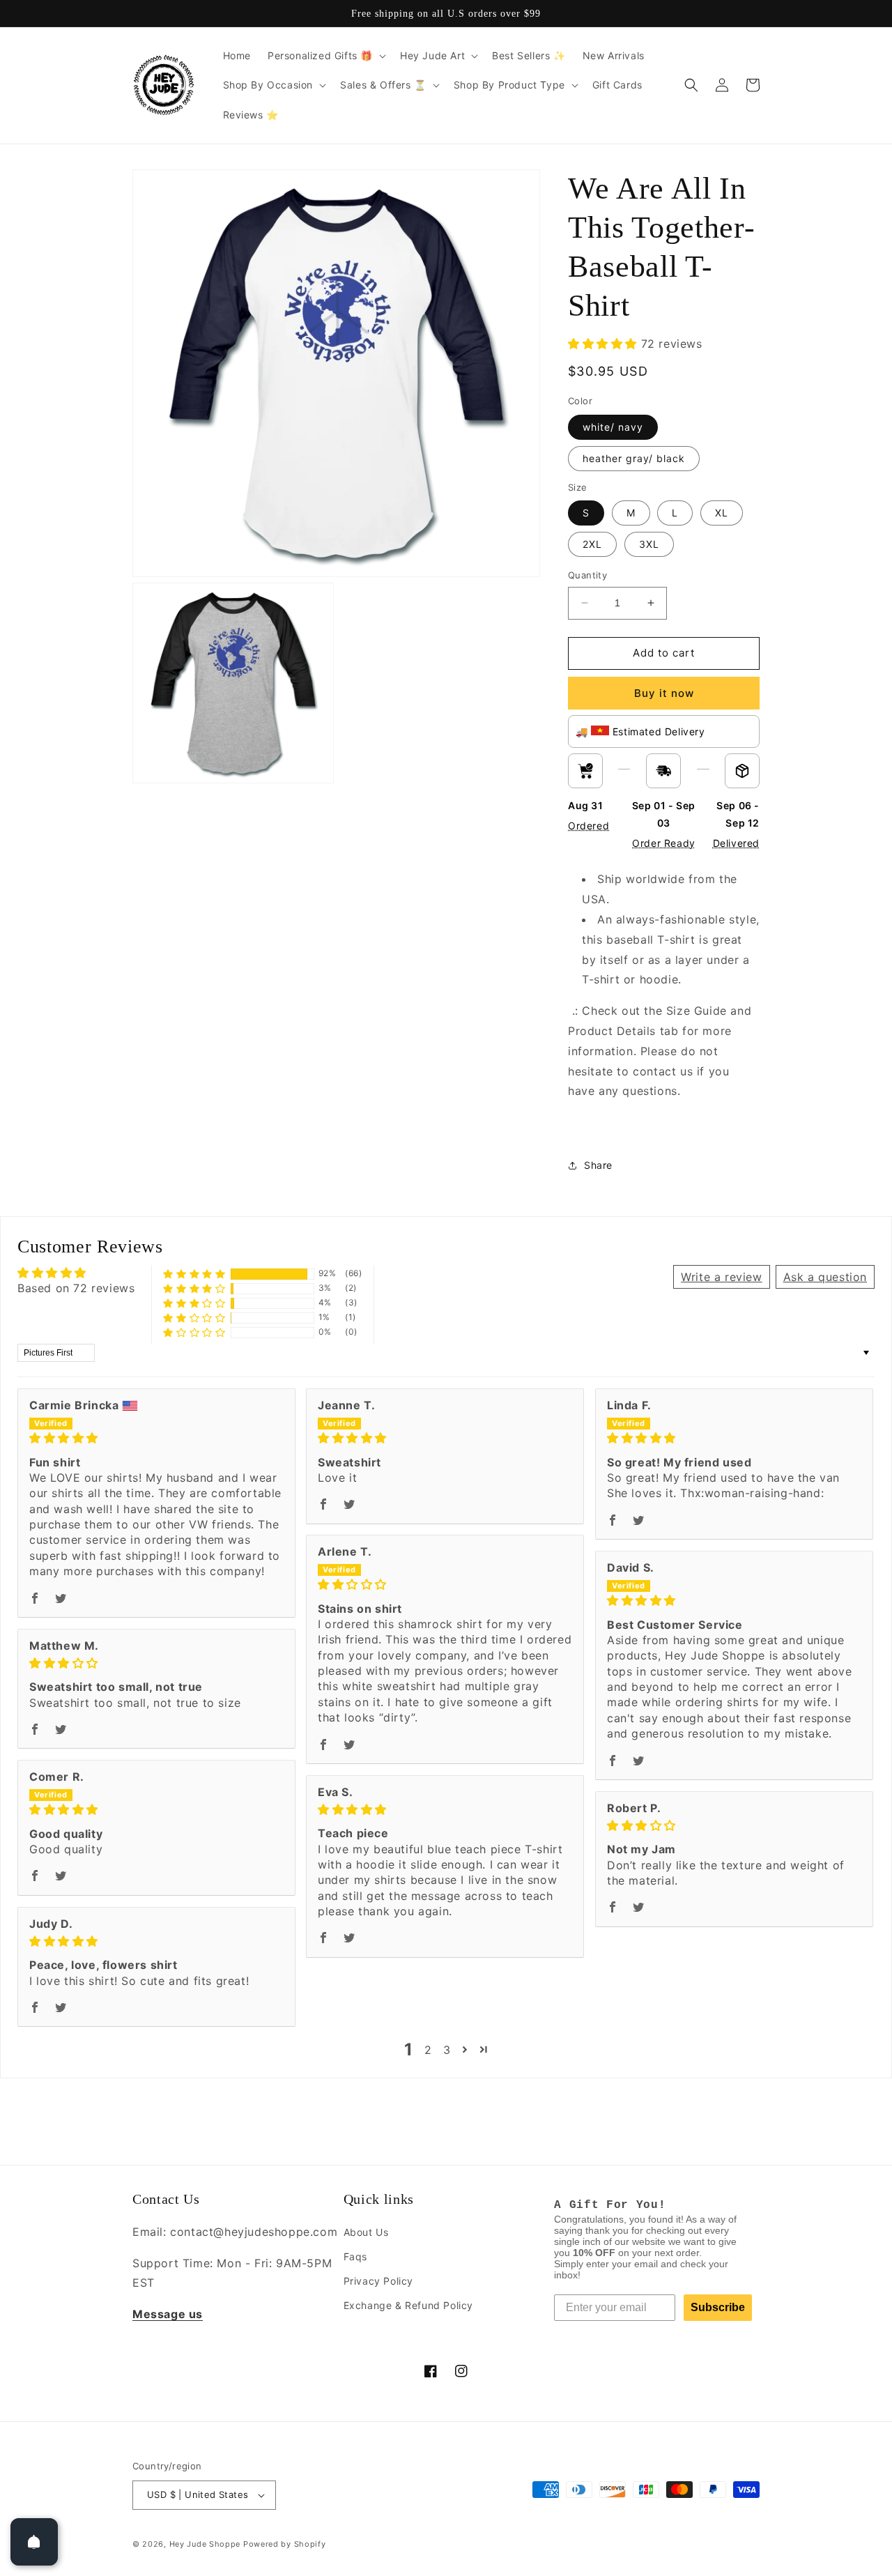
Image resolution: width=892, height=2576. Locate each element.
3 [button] (447, 2050)
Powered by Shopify (285, 2544)
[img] (156, 1438)
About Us (366, 2232)
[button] (325, 56)
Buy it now (664, 693)
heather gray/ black (634, 458)
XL (722, 513)
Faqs (355, 2256)
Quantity (587, 575)
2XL (592, 544)
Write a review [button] (721, 1277)
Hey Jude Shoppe (205, 2544)
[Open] (34, 2542)
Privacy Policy (378, 2281)
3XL (649, 544)
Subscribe (718, 2307)
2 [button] (428, 2050)
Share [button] (598, 1165)
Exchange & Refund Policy (408, 2305)
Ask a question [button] (825, 1277)
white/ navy (613, 427)
